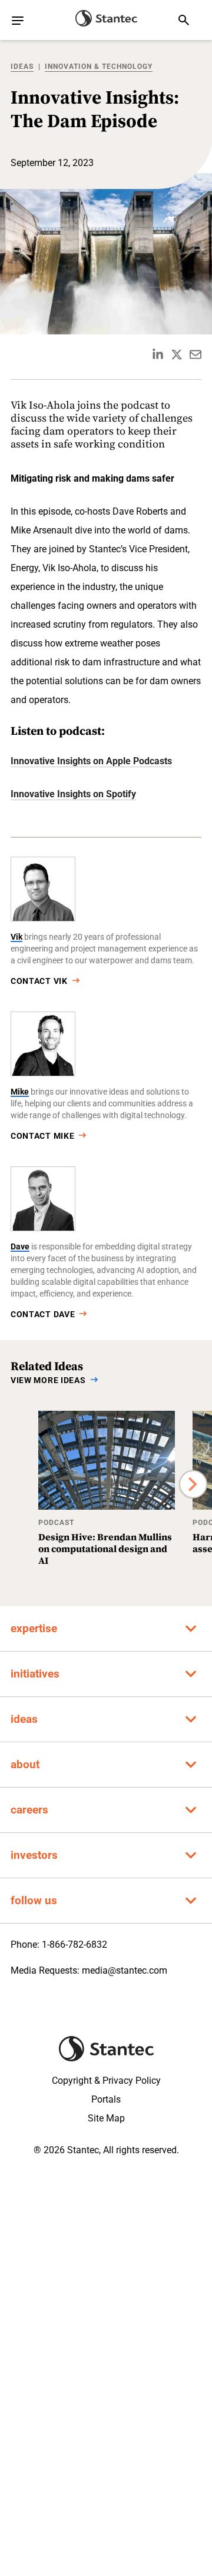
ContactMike (42, 1136)
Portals (106, 2099)
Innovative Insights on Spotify (73, 794)
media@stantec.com (125, 1970)
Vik (16, 937)
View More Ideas (48, 1380)
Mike (20, 1092)
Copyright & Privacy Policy (106, 2081)
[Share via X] (177, 354)
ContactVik (39, 981)
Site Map (106, 2118)
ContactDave (43, 1314)
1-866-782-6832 (74, 1945)
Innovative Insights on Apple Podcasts (91, 761)
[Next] (193, 1484)
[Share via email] (196, 354)
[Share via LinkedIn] (158, 354)
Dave (20, 1246)
